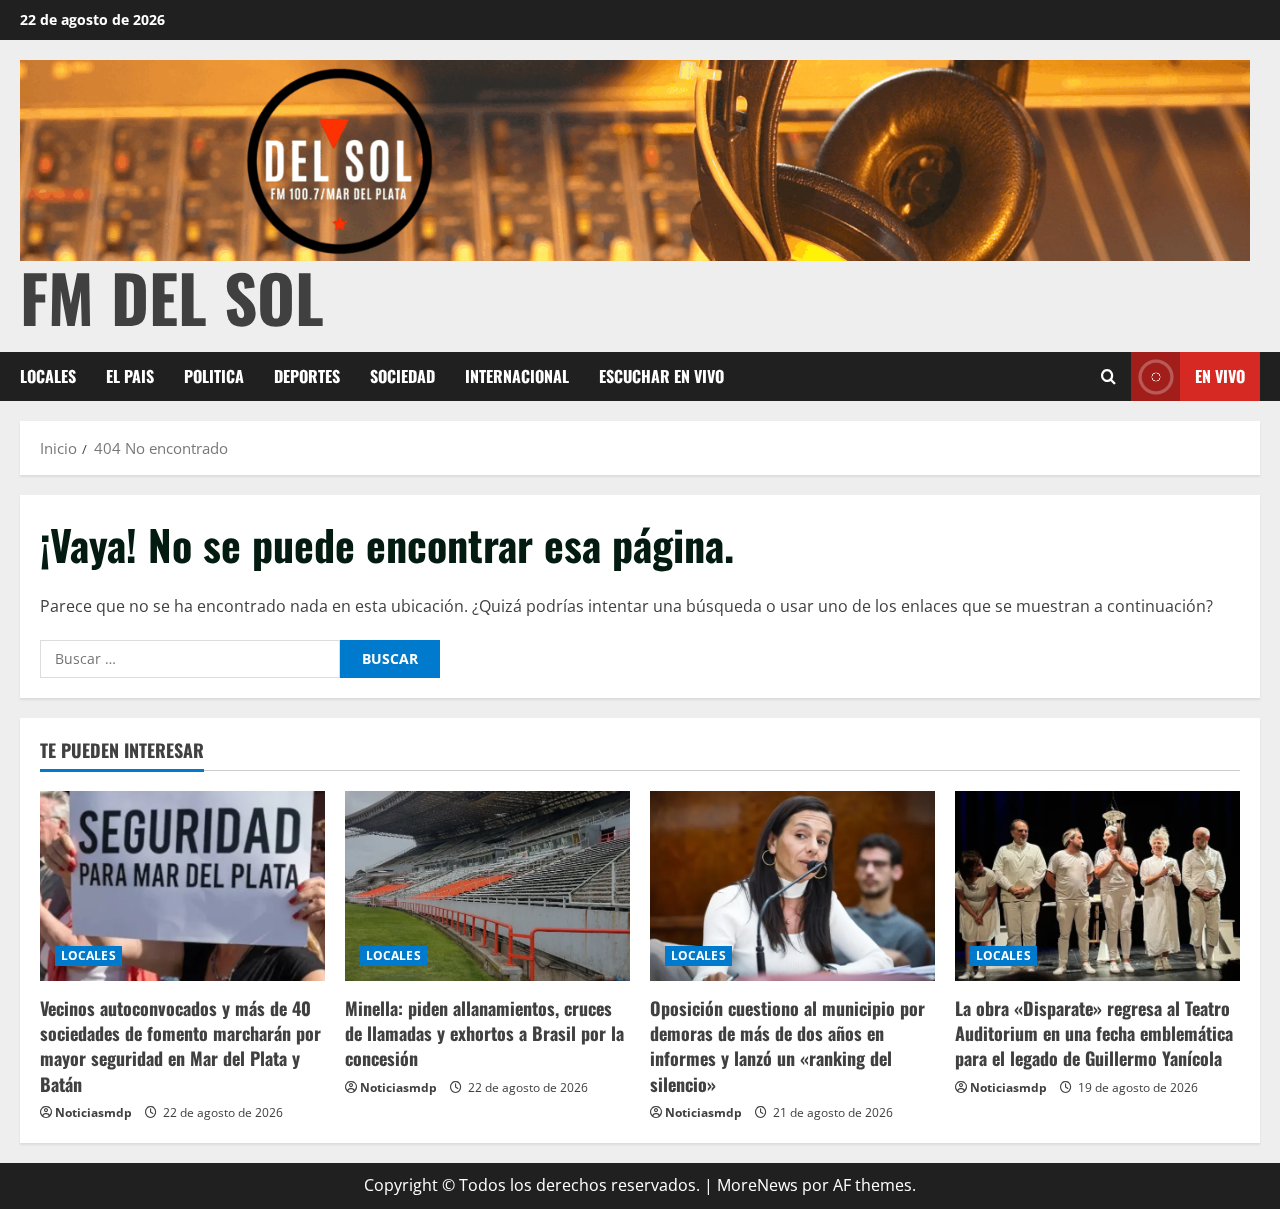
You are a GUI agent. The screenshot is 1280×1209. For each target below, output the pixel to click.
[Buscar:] (190, 659)
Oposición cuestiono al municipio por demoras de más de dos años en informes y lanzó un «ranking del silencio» (787, 1046)
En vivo (1220, 376)
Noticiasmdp (93, 1112)
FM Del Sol (172, 296)
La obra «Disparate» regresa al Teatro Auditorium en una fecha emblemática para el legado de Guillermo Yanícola (1094, 1033)
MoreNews (757, 1185)
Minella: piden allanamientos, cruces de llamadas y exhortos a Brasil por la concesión (484, 1033)
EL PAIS (130, 376)
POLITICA (214, 376)
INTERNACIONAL (517, 376)
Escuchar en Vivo (661, 376)
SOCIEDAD (402, 376)
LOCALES (48, 376)
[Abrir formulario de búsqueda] (1108, 376)
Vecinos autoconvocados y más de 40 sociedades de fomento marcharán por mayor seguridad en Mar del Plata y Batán (180, 1046)
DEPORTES (307, 376)
